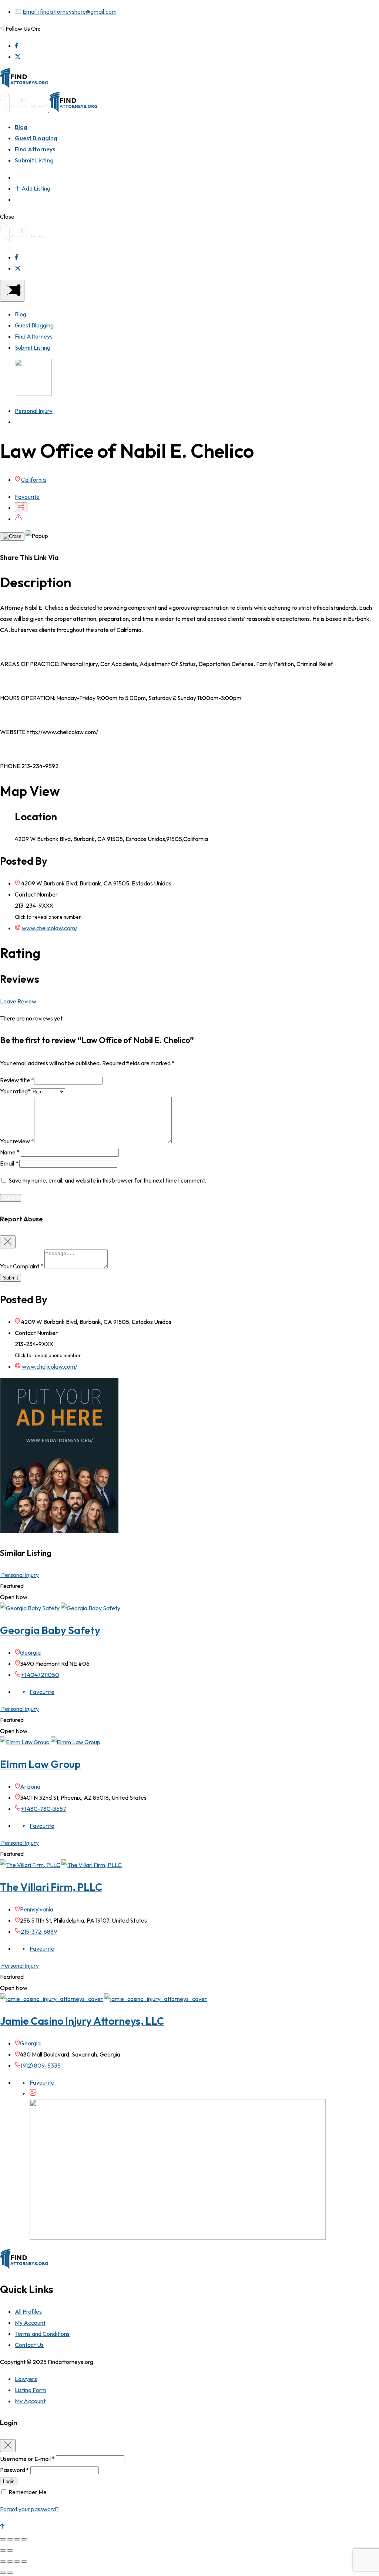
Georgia (30, 1652)
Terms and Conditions (42, 2334)
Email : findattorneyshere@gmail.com (70, 11)
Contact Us (29, 2345)
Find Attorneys (35, 149)
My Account (30, 2323)
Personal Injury (34, 411)
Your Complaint (22, 1266)
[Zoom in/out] (24, 2539)
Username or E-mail (27, 2459)
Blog (21, 127)
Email (9, 1163)
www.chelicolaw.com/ (49, 928)
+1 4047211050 (40, 1675)
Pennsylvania (37, 1909)
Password (15, 2470)
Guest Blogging (36, 138)
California (33, 480)
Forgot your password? (29, 2509)
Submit (11, 1278)
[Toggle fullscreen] (17, 2539)
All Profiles (28, 2311)
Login (9, 2481)
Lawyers (26, 2379)
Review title (17, 1080)
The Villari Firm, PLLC (51, 1887)
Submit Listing (34, 160)
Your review (17, 1141)
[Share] (10, 2539)
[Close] (12, 537)
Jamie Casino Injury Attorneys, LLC (82, 2021)
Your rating (15, 1091)
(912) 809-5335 (41, 2065)
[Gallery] (33, 2094)
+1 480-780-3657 (43, 1809)
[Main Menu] (12, 291)
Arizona (30, 1786)
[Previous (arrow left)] (3, 2550)
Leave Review (18, 1001)
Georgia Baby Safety (50, 1630)
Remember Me (28, 2492)
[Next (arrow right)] (10, 2550)
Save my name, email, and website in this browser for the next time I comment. (107, 1180)
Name (10, 1152)
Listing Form (31, 2390)
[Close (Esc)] (3, 2539)
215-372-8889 (39, 1931)
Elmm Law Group (40, 1764)
